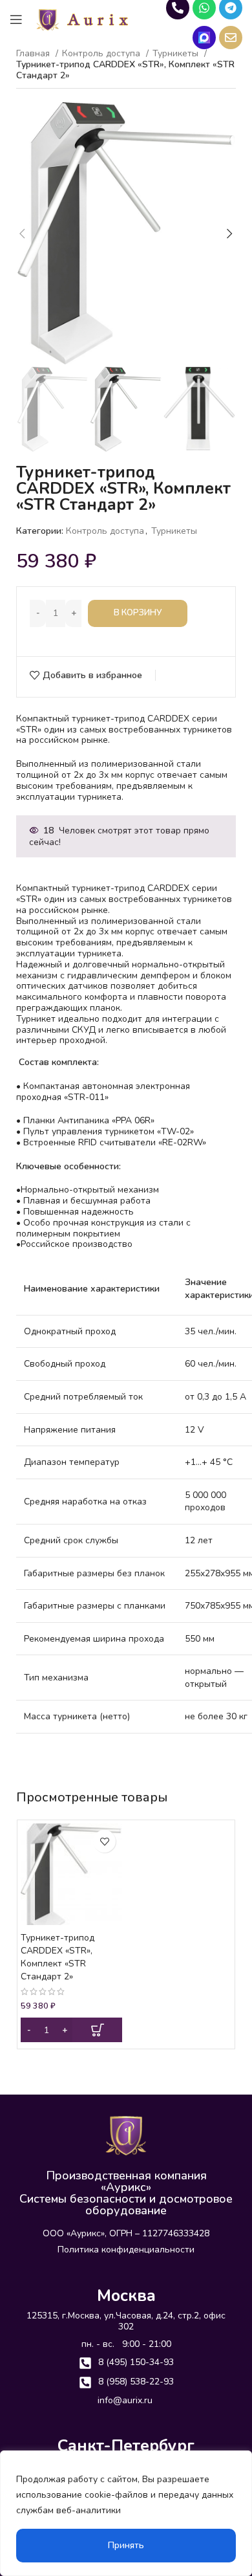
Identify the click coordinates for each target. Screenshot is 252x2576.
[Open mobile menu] (16, 19)
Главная (34, 54)
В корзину (138, 613)
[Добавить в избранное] (104, 1841)
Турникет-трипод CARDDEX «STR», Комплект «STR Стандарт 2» (58, 1957)
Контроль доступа (102, 54)
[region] (126, 2513)
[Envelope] (231, 38)
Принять (126, 2545)
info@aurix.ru (125, 2400)
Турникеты (174, 531)
